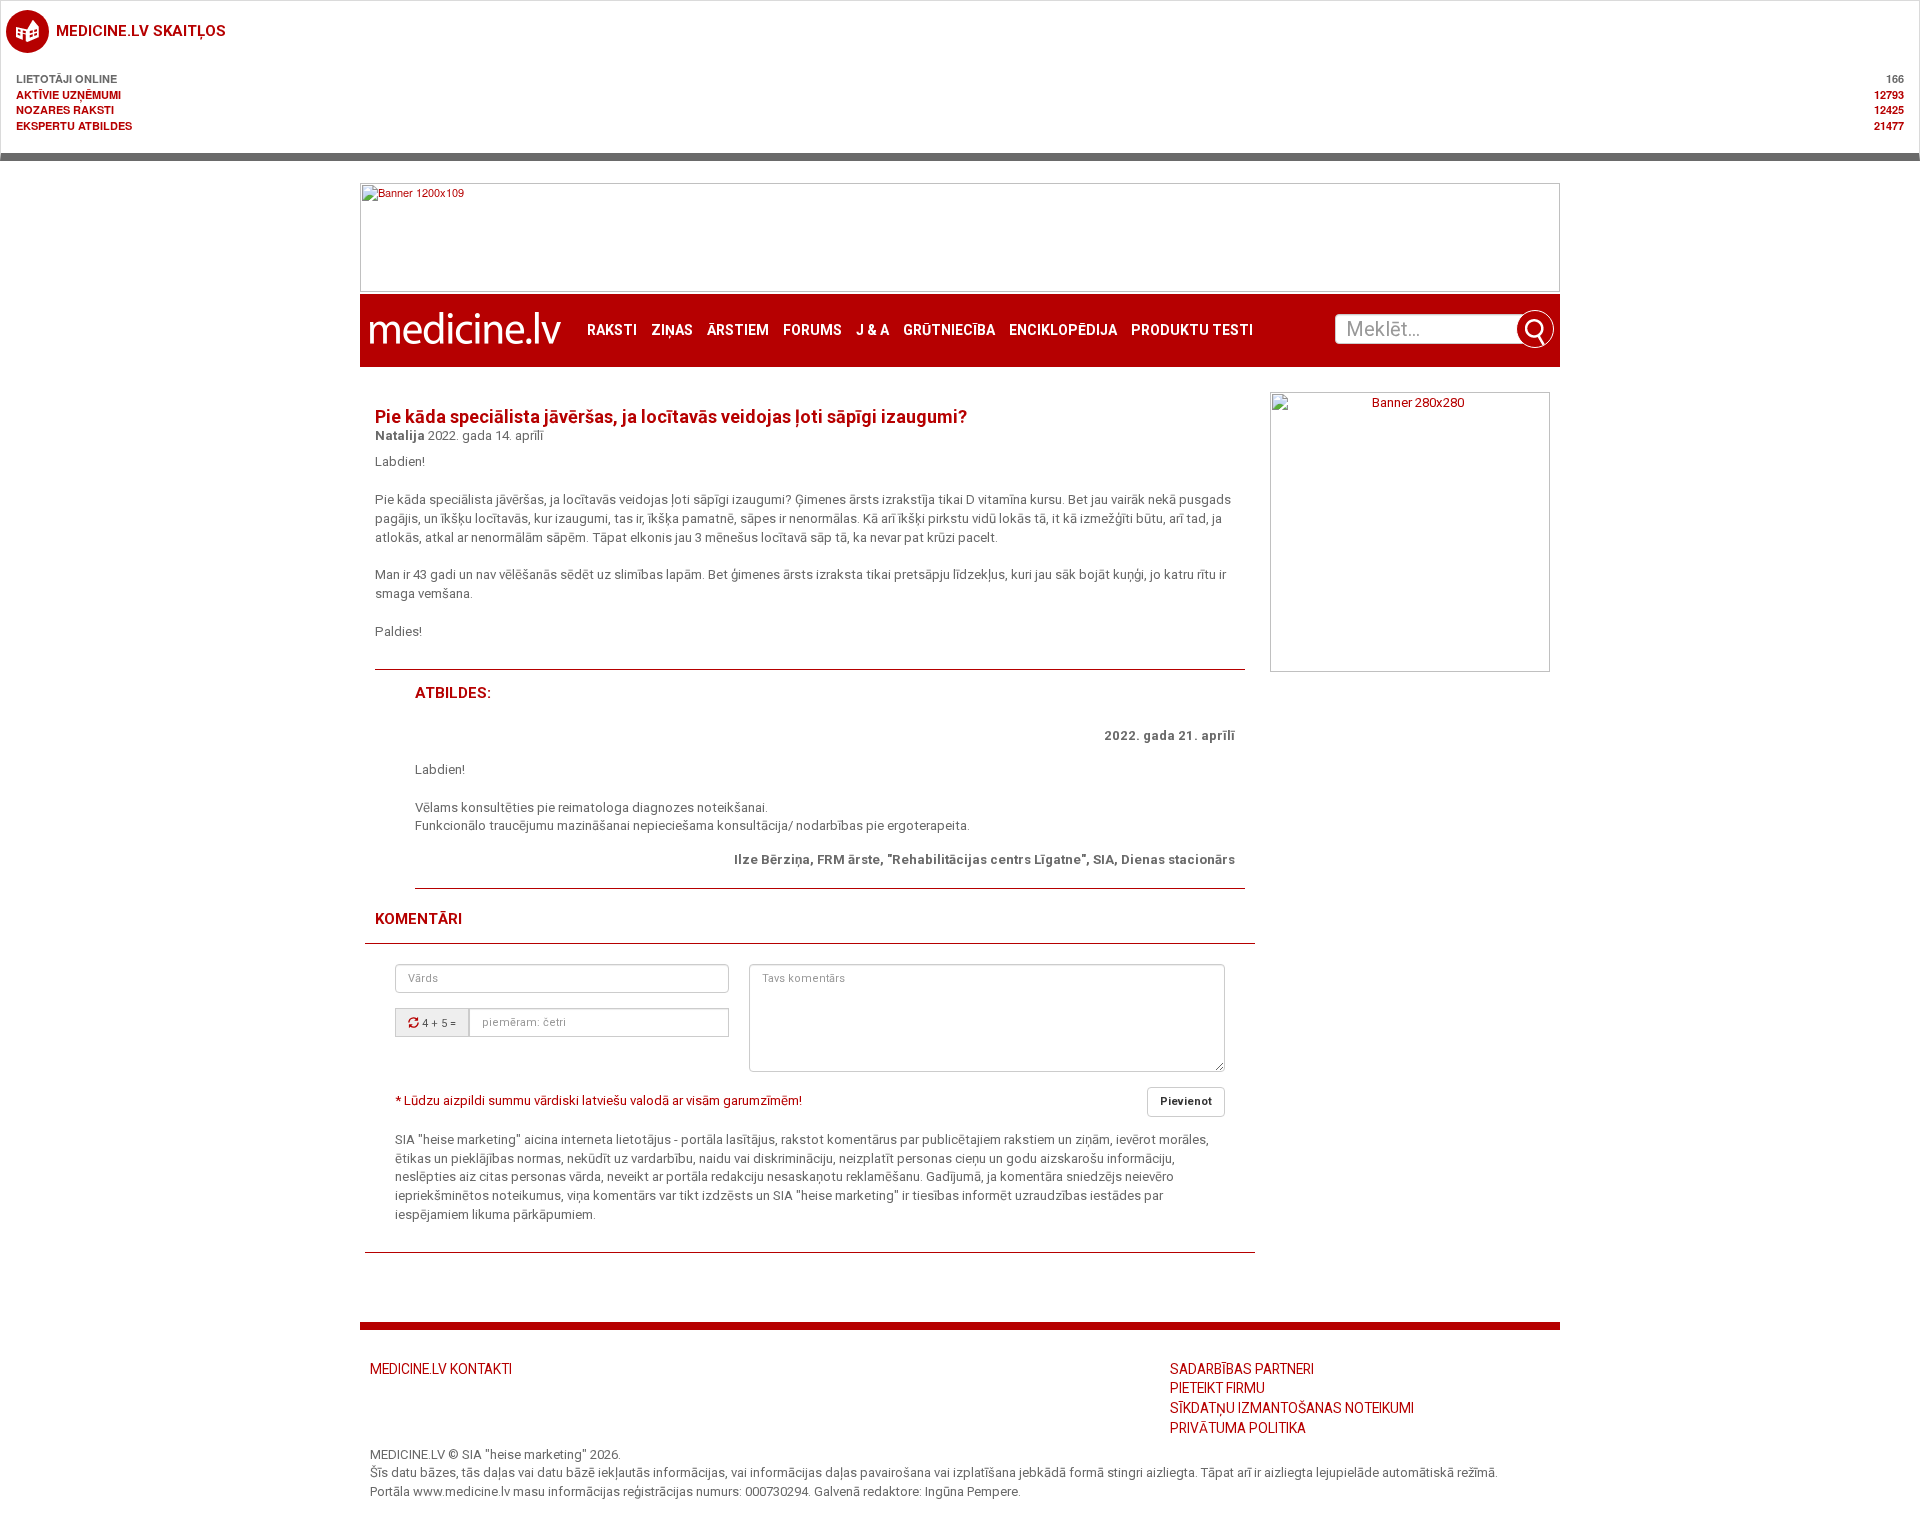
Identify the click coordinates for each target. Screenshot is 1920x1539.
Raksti (612, 330)
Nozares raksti (65, 109)
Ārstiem (738, 330)
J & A (872, 330)
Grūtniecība (949, 330)
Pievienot (1186, 1101)
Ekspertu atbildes (74, 125)
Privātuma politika (1238, 1428)
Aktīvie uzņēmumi (68, 94)
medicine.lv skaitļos (141, 31)
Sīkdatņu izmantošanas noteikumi (1292, 1408)
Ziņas (672, 330)
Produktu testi (1192, 330)
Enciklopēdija (1063, 330)
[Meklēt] (1535, 329)
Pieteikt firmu (1217, 1388)
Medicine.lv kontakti (441, 1369)
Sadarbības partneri (1242, 1369)
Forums (812, 330)
